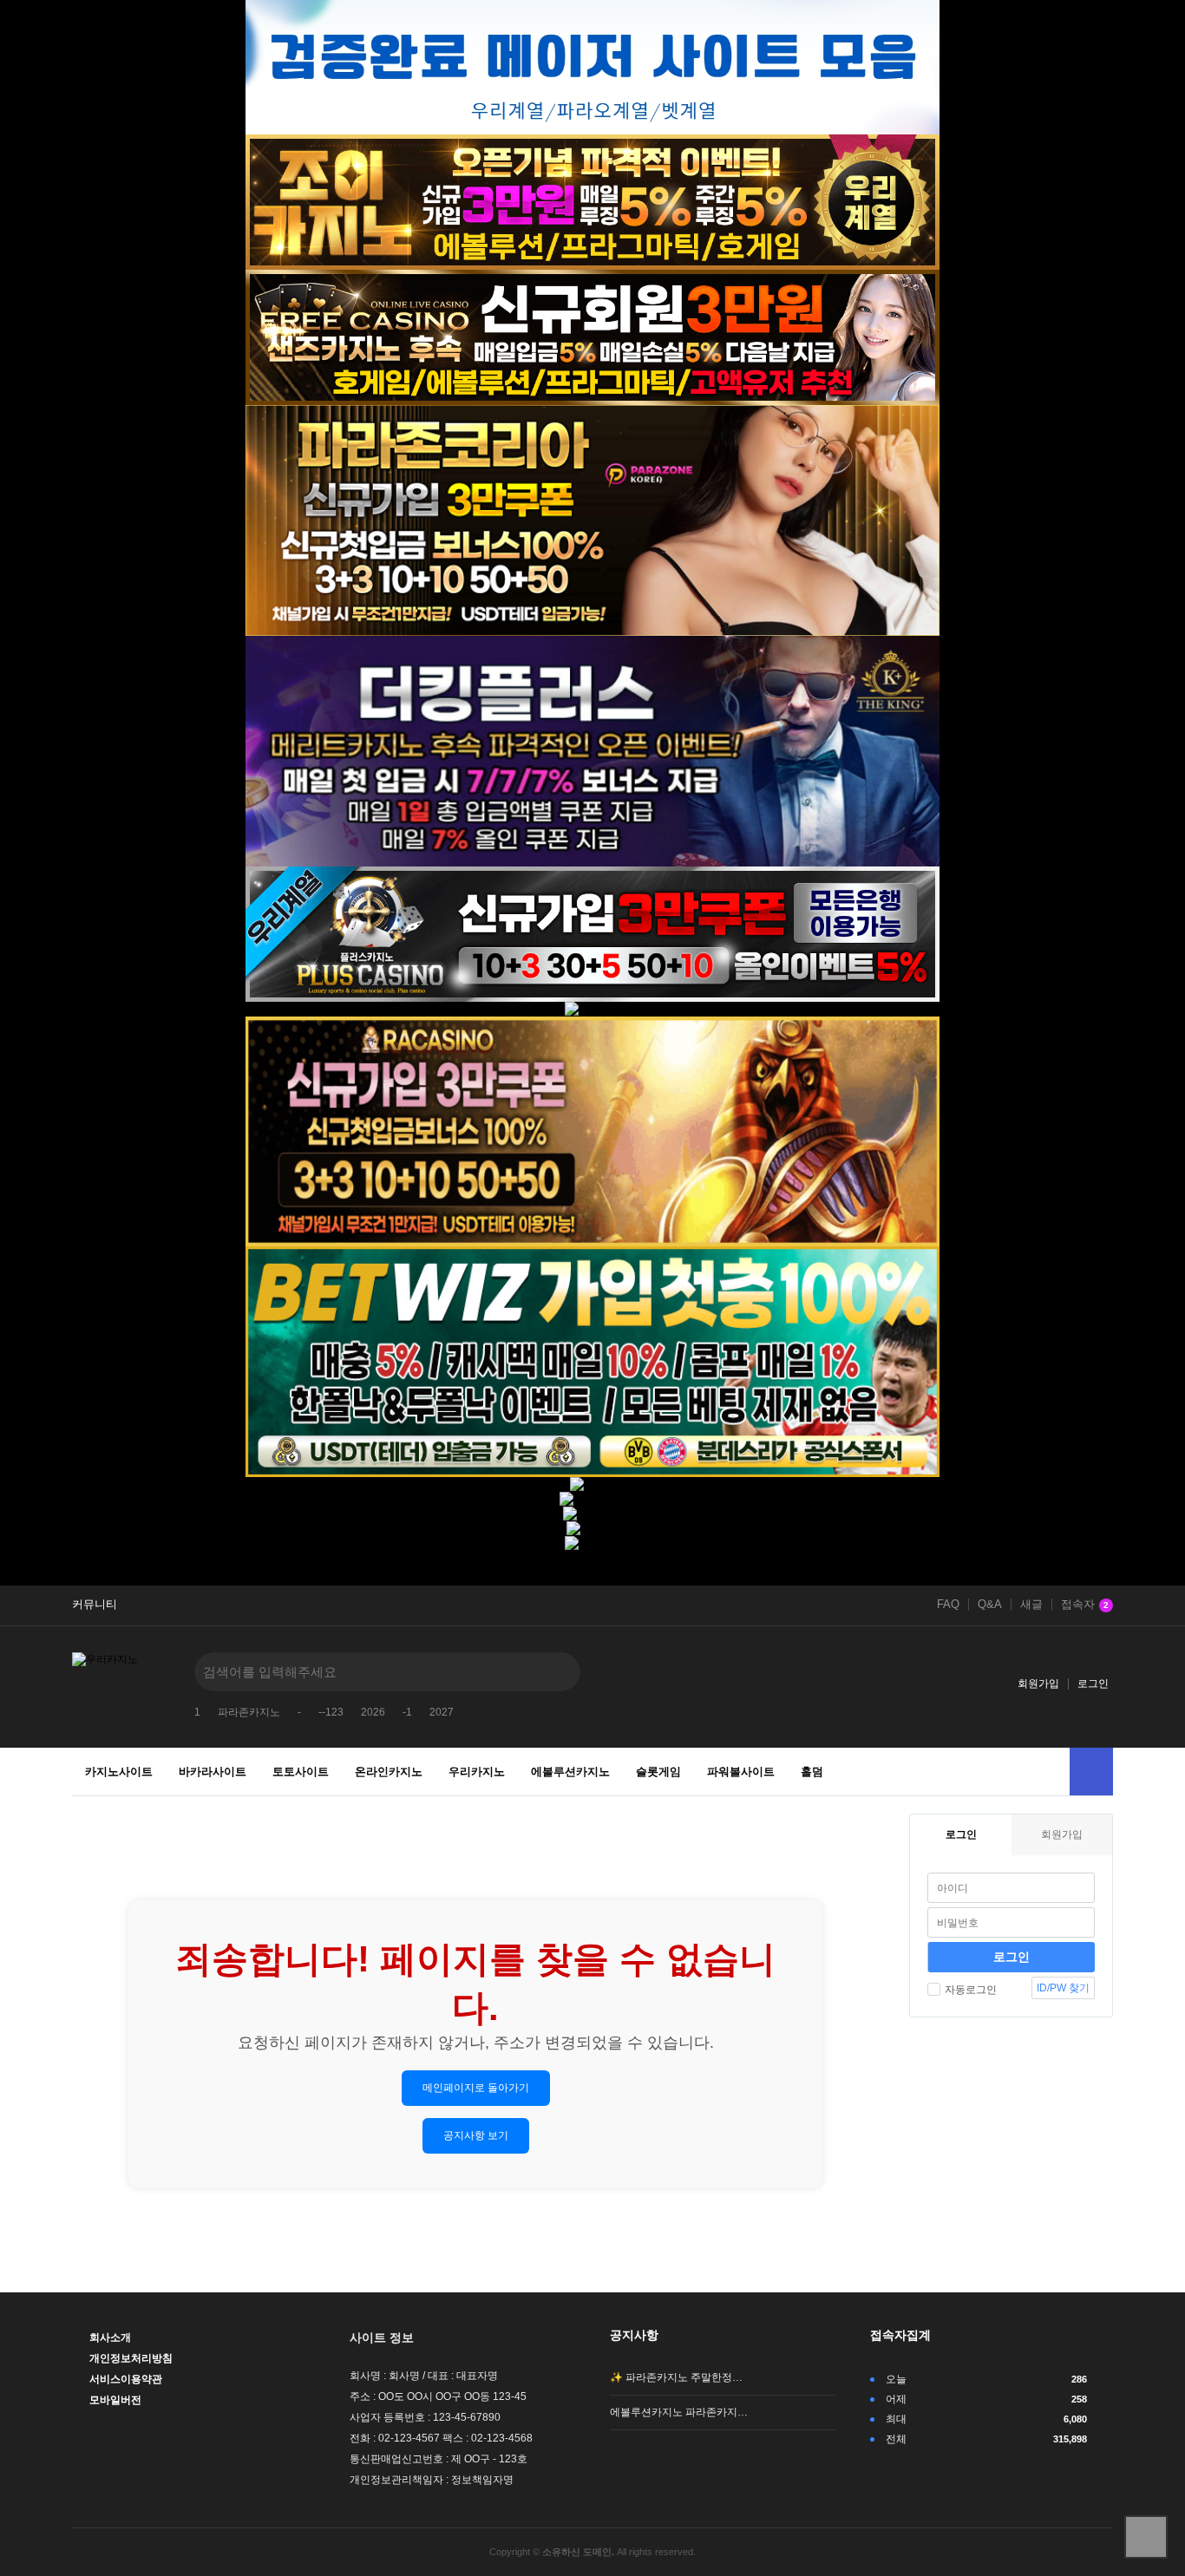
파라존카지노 (249, 1712)
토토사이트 (301, 1772)
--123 (331, 1712)
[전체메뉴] (1091, 1772)
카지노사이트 (119, 1772)
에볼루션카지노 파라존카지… (679, 2412)
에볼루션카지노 (570, 1772)
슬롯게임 (658, 1772)
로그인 (1093, 1684)
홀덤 (812, 1772)
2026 (373, 1712)
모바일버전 (115, 2400)
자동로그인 (971, 1990)
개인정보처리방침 (131, 2358)
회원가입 (1038, 1684)
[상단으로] (1146, 2537)
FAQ (948, 1605)
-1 (407, 1712)
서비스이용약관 (126, 2379)
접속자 (1085, 1605)
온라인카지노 (389, 1772)
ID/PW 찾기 (1063, 1988)
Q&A (990, 1605)
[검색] (554, 1672)
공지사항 (634, 2335)
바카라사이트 (213, 1772)
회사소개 (110, 2337)
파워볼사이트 (741, 1772)
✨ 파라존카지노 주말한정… (676, 2377)
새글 (1031, 1605)
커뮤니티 (95, 1605)
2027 (442, 1712)
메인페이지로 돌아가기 (476, 2088)
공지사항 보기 (476, 2135)
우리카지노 (477, 1772)
